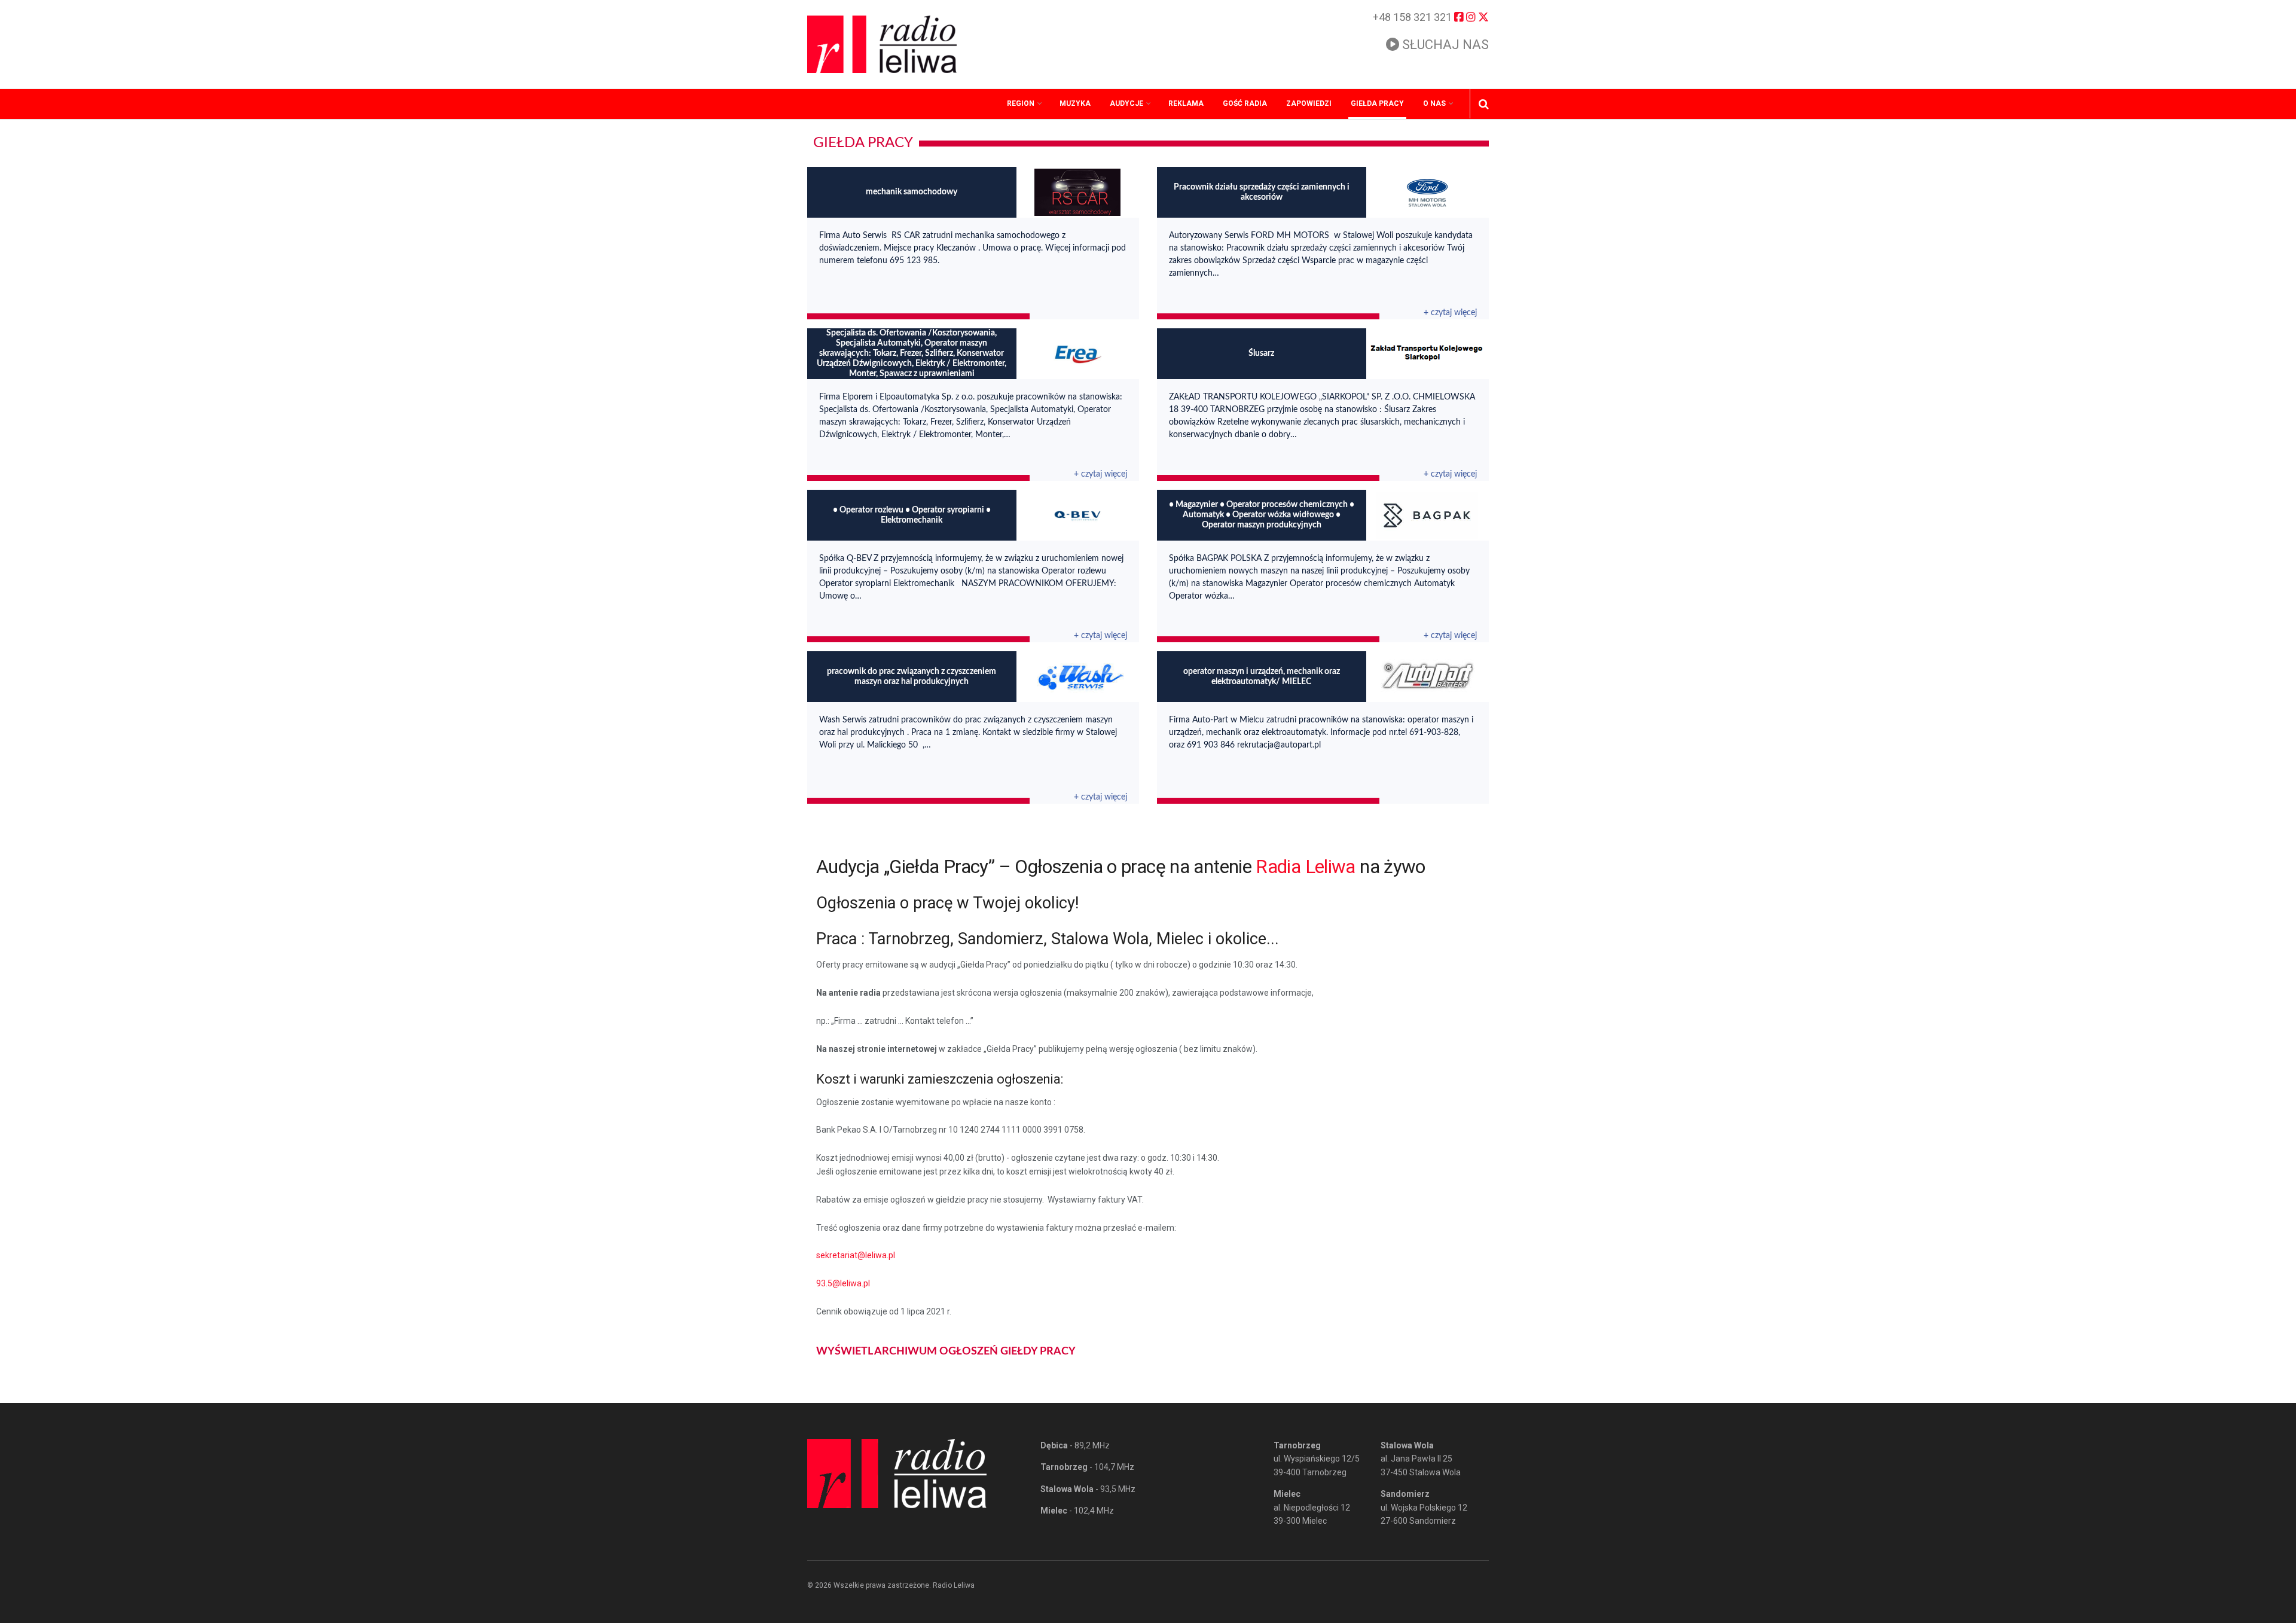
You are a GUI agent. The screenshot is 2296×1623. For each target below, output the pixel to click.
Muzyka (1075, 103)
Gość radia (1245, 103)
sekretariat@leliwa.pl (856, 1255)
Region (1021, 103)
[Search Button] (1484, 104)
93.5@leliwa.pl (843, 1283)
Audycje (1126, 103)
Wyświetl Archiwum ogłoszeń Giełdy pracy (946, 1352)
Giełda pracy (1377, 103)
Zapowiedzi (1309, 103)
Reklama (1186, 103)
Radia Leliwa (1305, 867)
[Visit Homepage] (882, 44)
